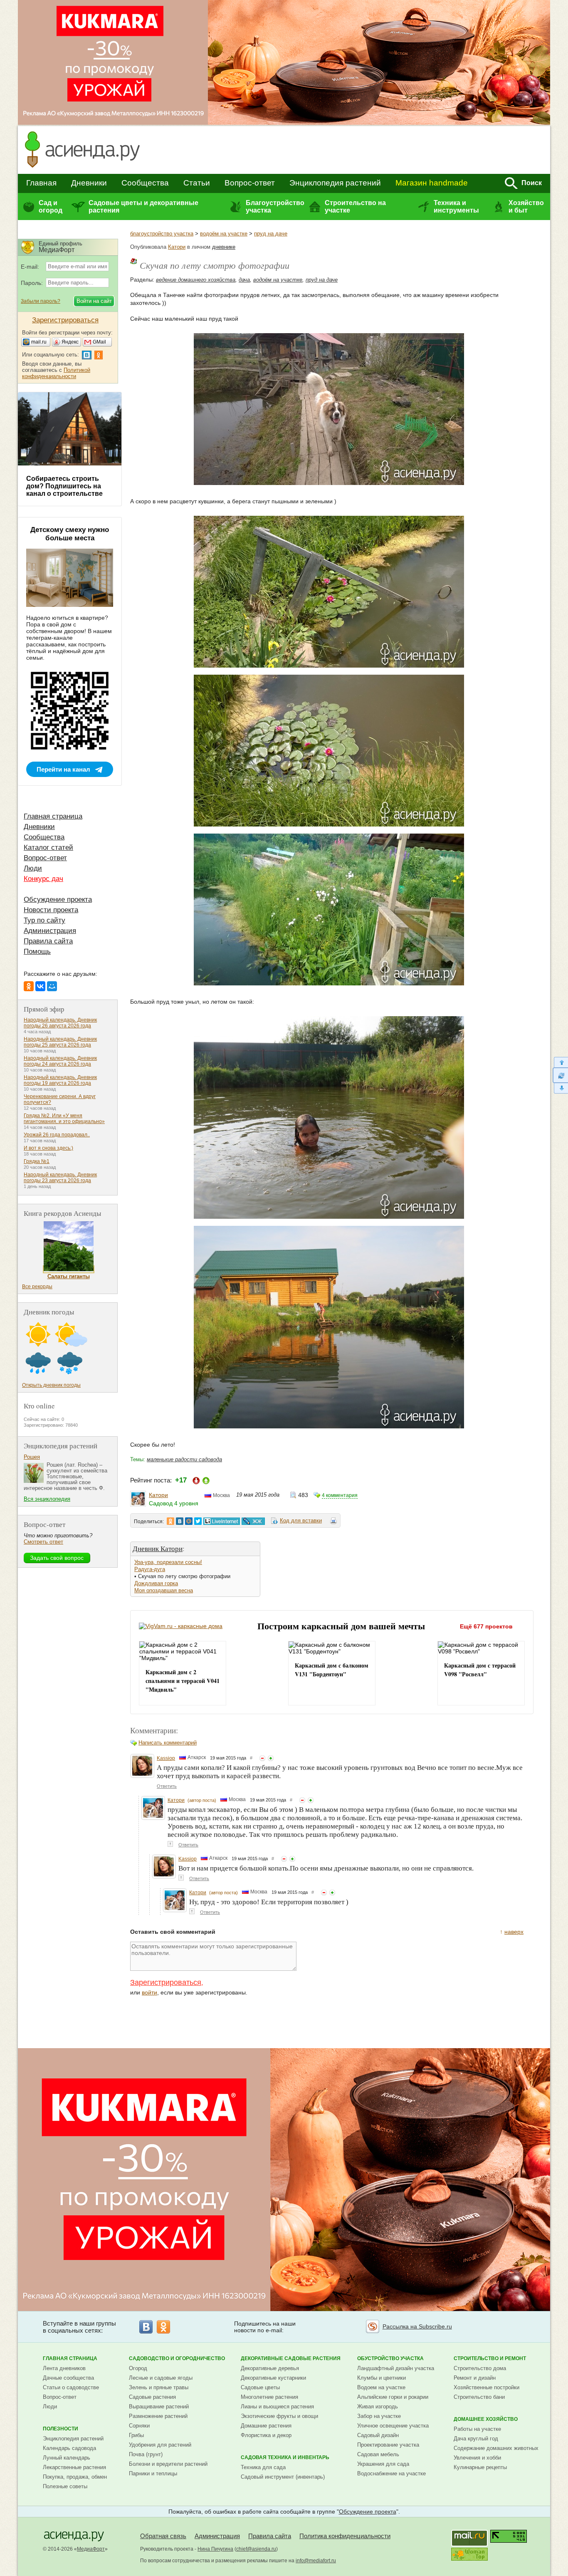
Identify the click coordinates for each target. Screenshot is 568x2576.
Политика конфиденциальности (345, 2536)
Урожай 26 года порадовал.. (57, 1135)
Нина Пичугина (215, 2549)
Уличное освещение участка (393, 2426)
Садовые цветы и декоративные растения (143, 207)
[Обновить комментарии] (560, 1075)
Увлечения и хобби (477, 2458)
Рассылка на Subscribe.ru (417, 2326)
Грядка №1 (37, 1161)
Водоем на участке (381, 2387)
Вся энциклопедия (47, 1499)
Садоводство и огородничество (177, 2358)
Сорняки (139, 2426)
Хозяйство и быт (526, 207)
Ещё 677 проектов (486, 1626)
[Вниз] (560, 1088)
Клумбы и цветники (382, 2378)
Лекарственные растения (74, 2467)
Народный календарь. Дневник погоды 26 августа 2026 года (60, 1023)
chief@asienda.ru (256, 2549)
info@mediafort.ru (316, 2561)
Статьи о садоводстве (71, 2387)
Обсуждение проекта (58, 899)
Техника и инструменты (456, 207)
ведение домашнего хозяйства (196, 280)
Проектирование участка (388, 2445)
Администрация (50, 931)
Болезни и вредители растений (168, 2464)
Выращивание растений (159, 2406)
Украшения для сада (383, 2464)
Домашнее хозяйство (486, 2419)
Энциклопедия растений (335, 183)
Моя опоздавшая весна (164, 1590)
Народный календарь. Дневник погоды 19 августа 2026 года (60, 1080)
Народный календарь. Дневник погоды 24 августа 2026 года (60, 1061)
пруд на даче (271, 234)
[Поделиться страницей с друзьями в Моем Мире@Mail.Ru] (189, 1521)
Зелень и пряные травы (159, 2387)
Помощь (37, 951)
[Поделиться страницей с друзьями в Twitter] (198, 1521)
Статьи (197, 183)
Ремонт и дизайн (475, 2378)
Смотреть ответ (43, 1542)
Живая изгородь (378, 2406)
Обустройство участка (390, 2358)
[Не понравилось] (262, 1758)
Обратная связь (163, 2536)
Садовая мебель (378, 2454)
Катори (177, 247)
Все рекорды (37, 1287)
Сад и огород (51, 207)
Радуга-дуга (150, 1569)
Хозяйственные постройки (487, 2387)
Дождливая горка (156, 1583)
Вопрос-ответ (250, 183)
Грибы (136, 2435)
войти (149, 1992)
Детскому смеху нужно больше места (70, 534)
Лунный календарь (67, 2458)
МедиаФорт (91, 2549)
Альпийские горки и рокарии (393, 2397)
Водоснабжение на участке (391, 2473)
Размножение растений (158, 2416)
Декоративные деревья (270, 2368)
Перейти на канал (63, 769)
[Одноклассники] (29, 986)
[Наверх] (560, 1062)
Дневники (89, 183)
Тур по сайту (44, 920)
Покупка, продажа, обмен (75, 2477)
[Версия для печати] (333, 1522)
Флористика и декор (266, 2435)
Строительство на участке (355, 207)
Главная (41, 183)
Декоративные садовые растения (291, 2358)
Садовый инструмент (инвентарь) (283, 2477)
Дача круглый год (476, 2439)
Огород (138, 2368)
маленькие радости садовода (184, 1459)
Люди (33, 868)
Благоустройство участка (275, 207)
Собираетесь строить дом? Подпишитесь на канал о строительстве (64, 486)
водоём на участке (224, 234)
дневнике (224, 247)
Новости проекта (51, 910)
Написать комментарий (168, 1743)
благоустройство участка (162, 234)
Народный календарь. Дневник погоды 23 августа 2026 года (60, 1178)
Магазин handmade (432, 183)
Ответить (167, 1786)
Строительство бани (479, 2397)
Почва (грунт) (146, 2454)
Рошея (32, 1457)
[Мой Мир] (52, 986)
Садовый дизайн (378, 2435)
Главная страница (53, 816)
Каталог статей (48, 848)
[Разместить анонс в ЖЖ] (253, 1521)
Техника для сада (263, 2467)
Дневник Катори (158, 1548)
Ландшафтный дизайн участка (396, 2368)
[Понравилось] (271, 1758)
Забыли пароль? (41, 301)
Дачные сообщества (68, 2378)
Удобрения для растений (160, 2445)
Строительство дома (480, 2368)
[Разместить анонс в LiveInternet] (221, 1521)
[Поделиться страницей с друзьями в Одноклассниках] (170, 1521)
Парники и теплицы (153, 2473)
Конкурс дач (43, 879)
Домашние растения (266, 2426)
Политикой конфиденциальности (56, 373)
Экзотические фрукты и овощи (279, 2416)
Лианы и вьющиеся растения (277, 2406)
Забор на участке (379, 2416)
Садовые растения (152, 2397)
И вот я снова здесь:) (48, 1148)
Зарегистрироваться (166, 1982)
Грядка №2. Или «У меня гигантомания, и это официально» (64, 1118)
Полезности (61, 2429)
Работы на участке (477, 2429)
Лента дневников (64, 2368)
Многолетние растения (269, 2397)
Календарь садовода (69, 2448)
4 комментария (340, 1495)
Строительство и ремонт (490, 2358)
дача (244, 280)
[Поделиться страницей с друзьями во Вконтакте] (180, 1521)
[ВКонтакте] (40, 986)
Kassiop (166, 1758)
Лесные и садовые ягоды (161, 2378)
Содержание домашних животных (496, 2448)
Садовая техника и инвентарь (285, 2457)
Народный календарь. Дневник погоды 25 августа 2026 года (60, 1042)
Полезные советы (65, 2486)
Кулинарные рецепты (480, 2467)
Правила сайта (48, 941)
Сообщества (145, 183)
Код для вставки (301, 1521)
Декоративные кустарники (273, 2378)
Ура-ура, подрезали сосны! (168, 1562)
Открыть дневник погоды (51, 1385)
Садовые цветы (260, 2387)
